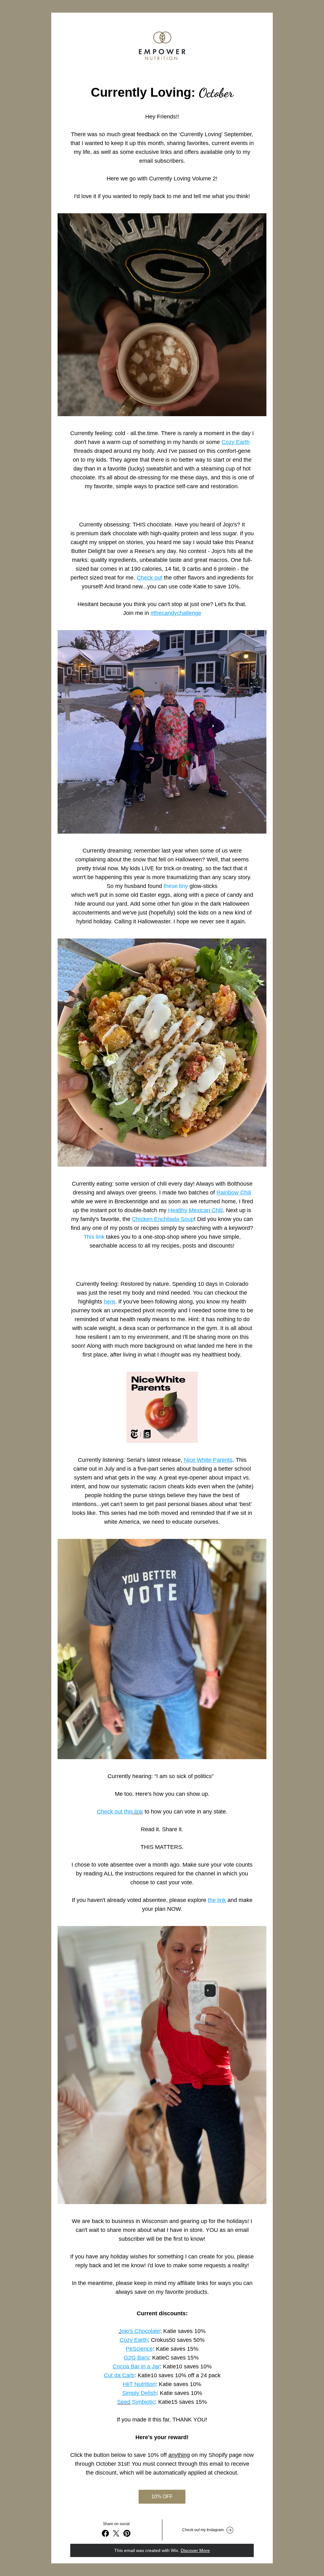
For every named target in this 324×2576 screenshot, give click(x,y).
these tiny (177, 886)
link (138, 1812)
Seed (124, 2402)
